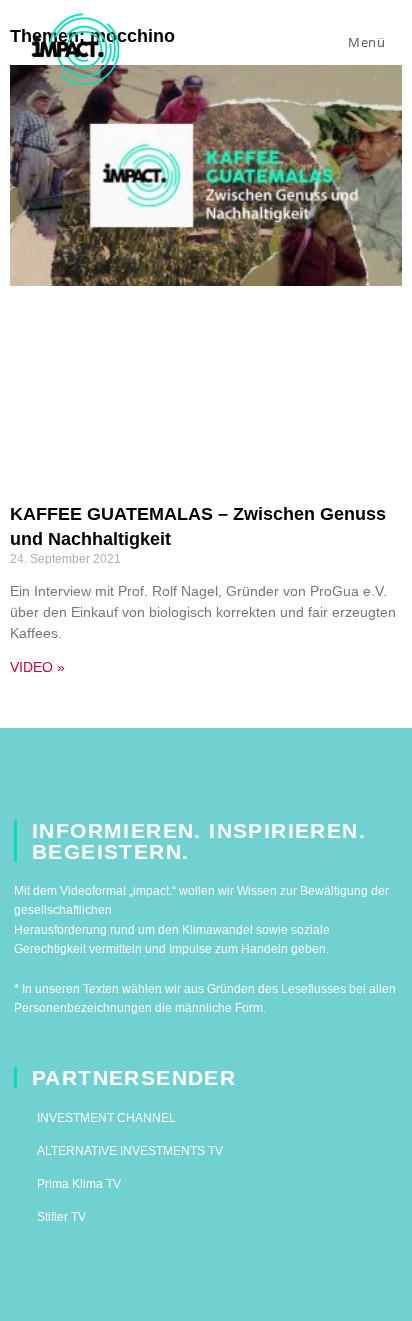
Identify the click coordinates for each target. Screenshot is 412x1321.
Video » (37, 667)
